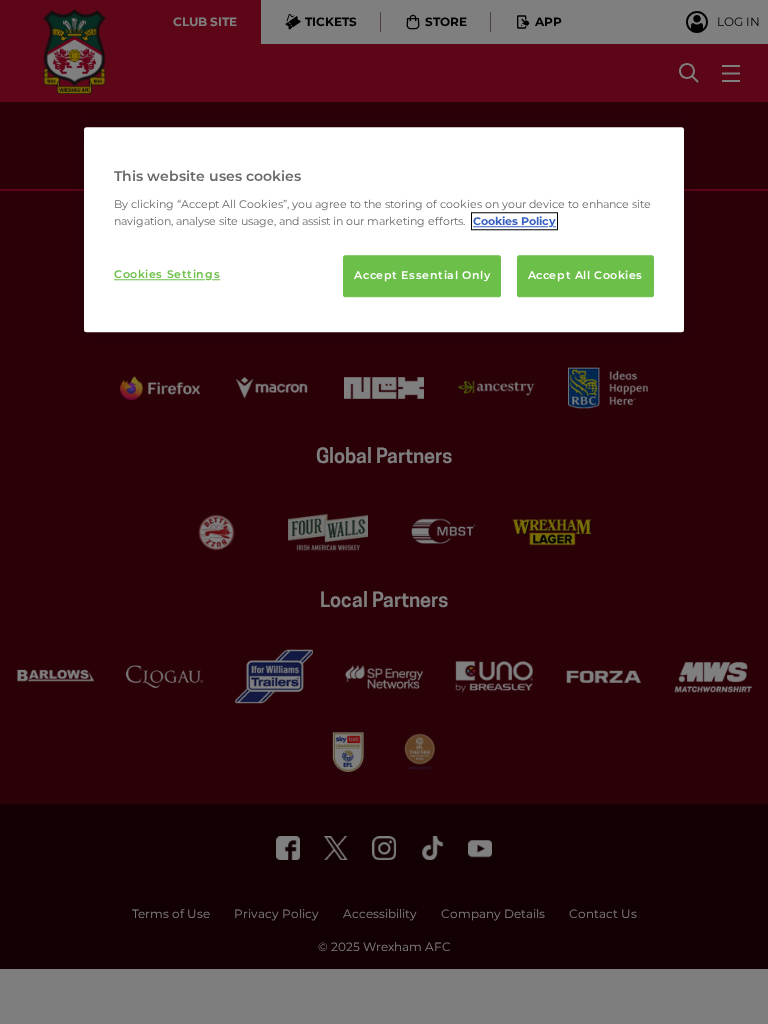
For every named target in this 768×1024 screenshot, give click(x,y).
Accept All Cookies (585, 276)
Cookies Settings (167, 275)
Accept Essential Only (422, 276)
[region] (384, 230)
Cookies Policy (514, 222)
